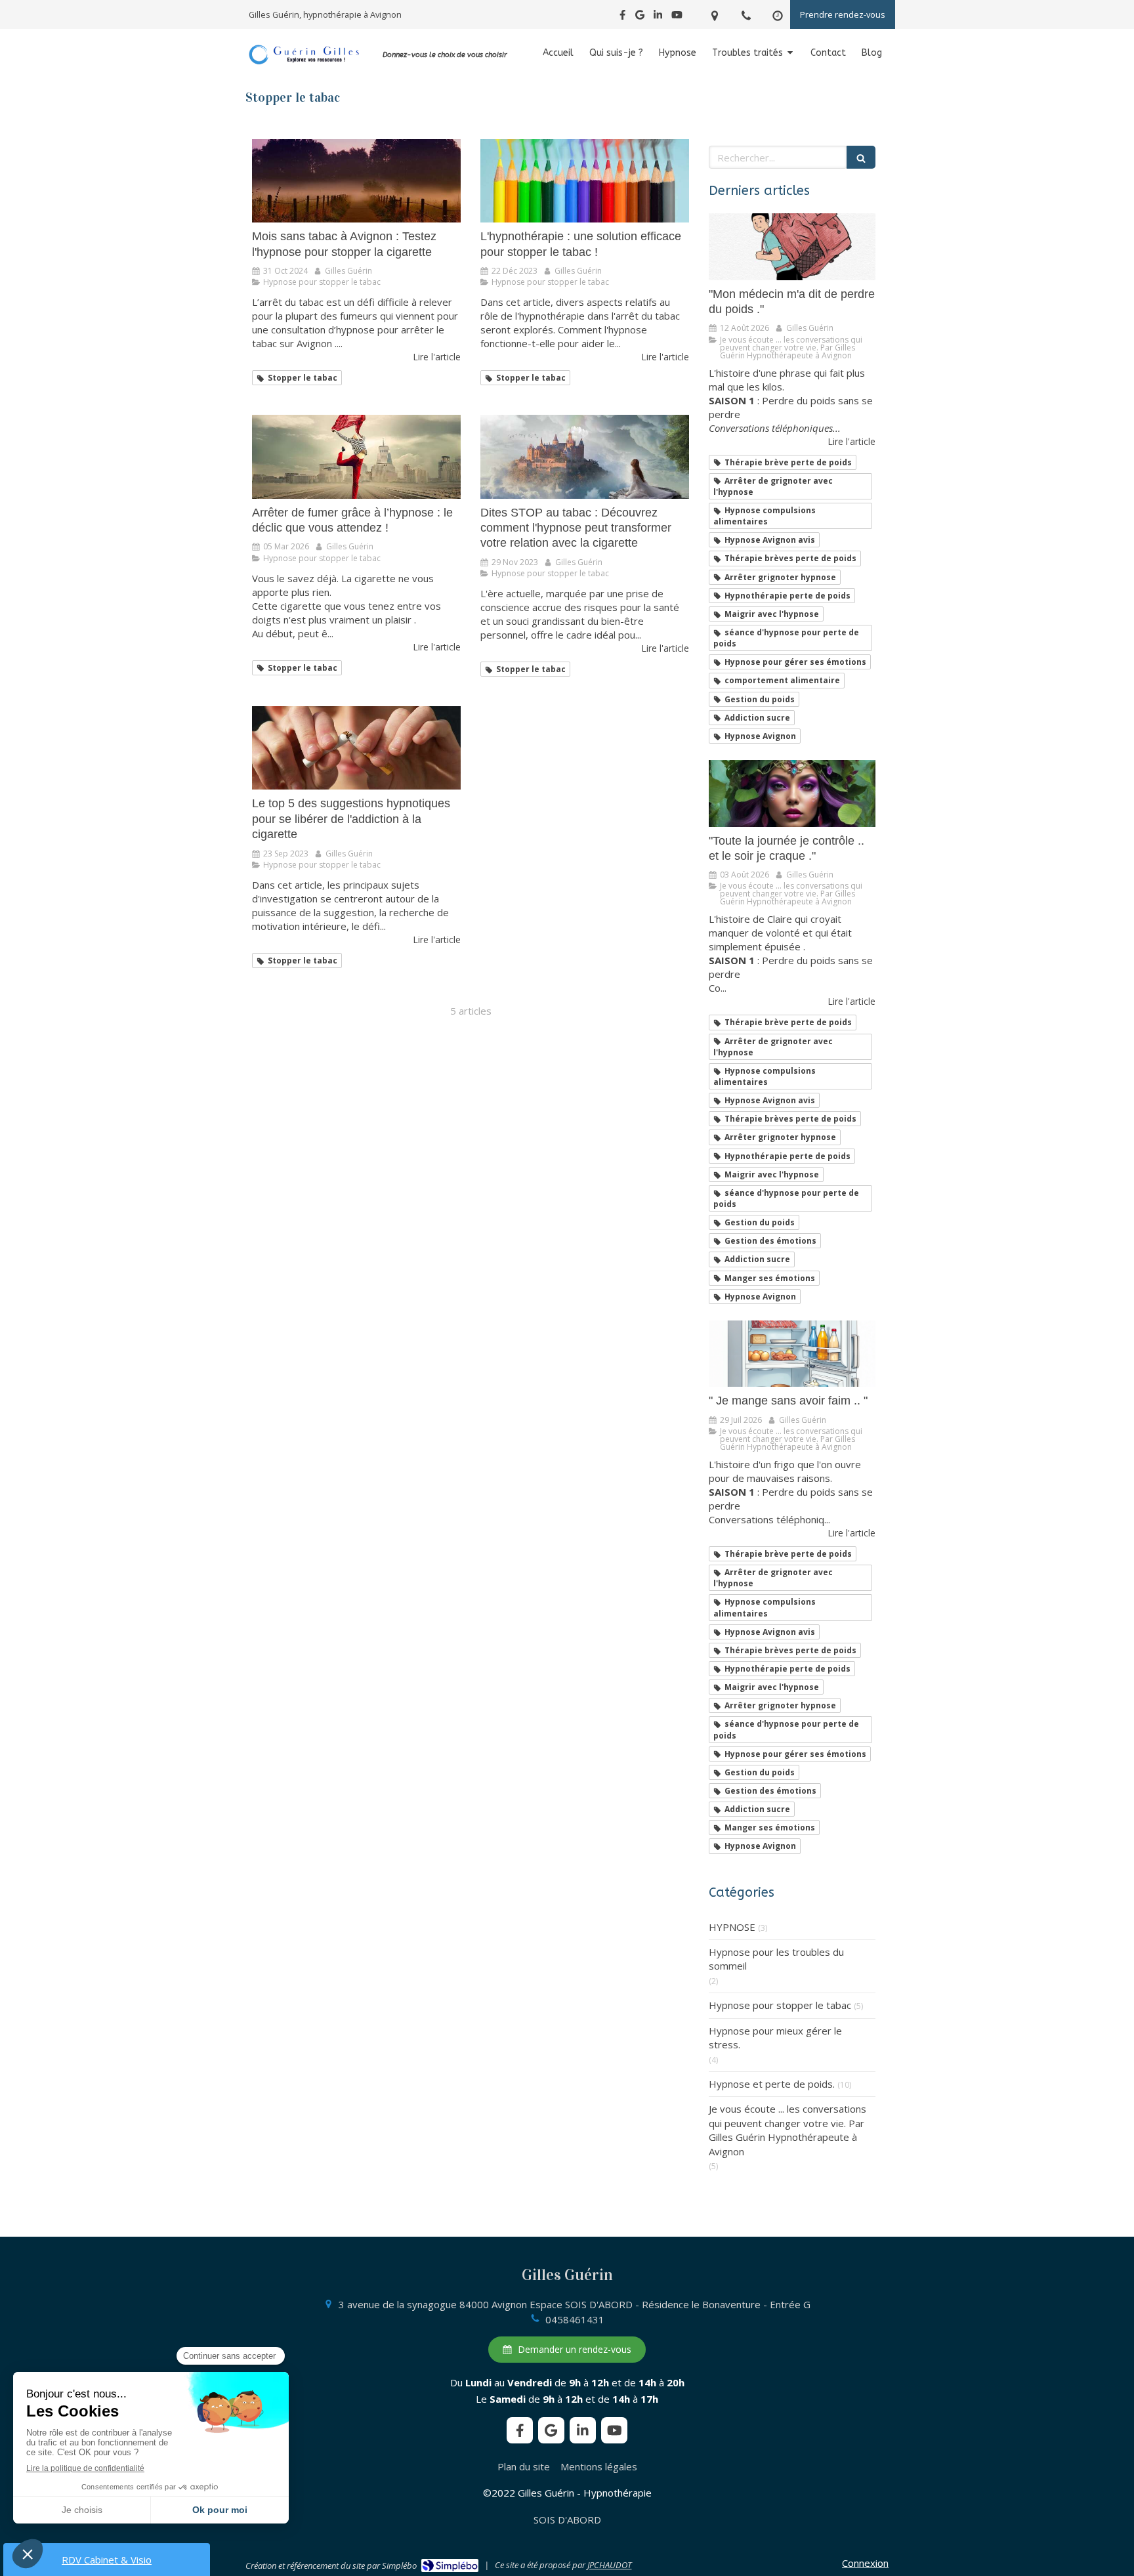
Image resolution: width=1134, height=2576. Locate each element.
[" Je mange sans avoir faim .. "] (792, 1354)
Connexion (865, 2563)
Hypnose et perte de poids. (772, 2084)
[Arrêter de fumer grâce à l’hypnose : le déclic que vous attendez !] (356, 456)
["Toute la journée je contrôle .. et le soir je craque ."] (792, 793)
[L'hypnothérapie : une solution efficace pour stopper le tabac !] (585, 181)
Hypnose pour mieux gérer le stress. (775, 2038)
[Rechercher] (861, 157)
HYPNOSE (732, 1927)
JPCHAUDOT (609, 2565)
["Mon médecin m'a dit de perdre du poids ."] (792, 247)
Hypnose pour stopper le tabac (780, 2005)
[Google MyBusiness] (640, 17)
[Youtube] (677, 17)
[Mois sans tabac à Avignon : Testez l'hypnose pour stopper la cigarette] (356, 181)
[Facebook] (622, 17)
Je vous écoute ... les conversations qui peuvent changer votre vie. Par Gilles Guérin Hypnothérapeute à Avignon (787, 2130)
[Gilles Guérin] (304, 63)
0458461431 (575, 2319)
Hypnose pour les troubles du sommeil (776, 1959)
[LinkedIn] (658, 17)
